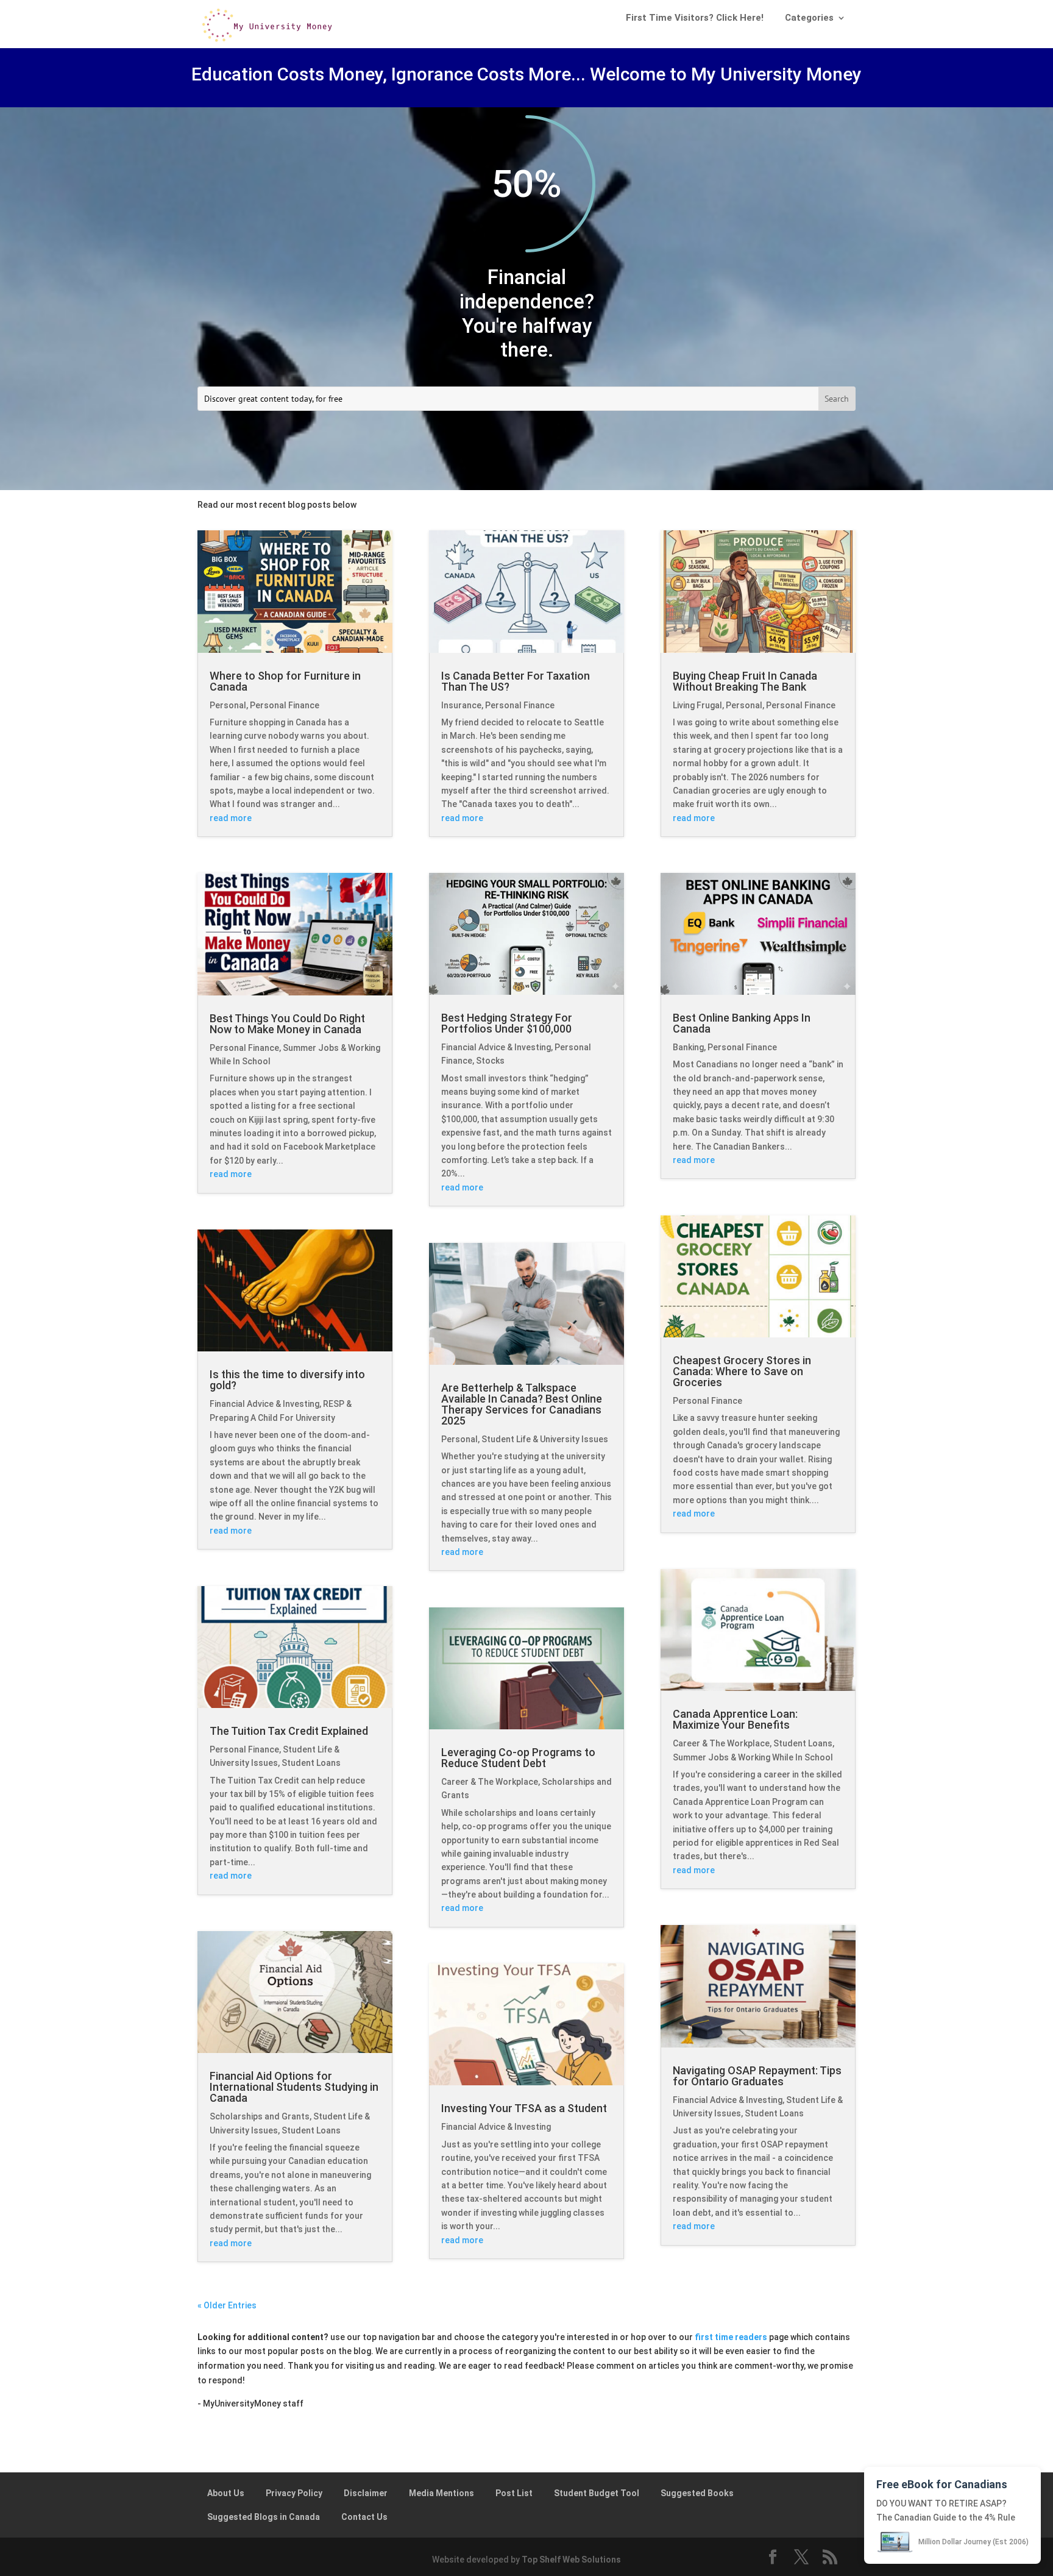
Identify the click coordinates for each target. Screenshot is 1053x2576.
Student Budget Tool (597, 2493)
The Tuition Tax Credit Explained (289, 1731)
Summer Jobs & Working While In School (753, 1757)
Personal (228, 705)
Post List (514, 2493)
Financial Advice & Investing (264, 1404)
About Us (226, 2493)
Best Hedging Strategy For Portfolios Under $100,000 (507, 1023)
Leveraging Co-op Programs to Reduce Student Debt (518, 1758)
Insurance (461, 705)
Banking (688, 1047)
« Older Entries (227, 2305)
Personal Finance (285, 705)
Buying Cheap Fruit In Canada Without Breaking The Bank (745, 681)
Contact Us (364, 2517)
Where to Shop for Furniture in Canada (285, 681)
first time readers (731, 2337)
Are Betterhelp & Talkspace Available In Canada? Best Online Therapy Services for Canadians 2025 (522, 1404)
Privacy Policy (294, 2493)
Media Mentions (441, 2493)
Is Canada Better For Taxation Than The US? (516, 681)
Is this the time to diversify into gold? (287, 1380)
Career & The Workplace (490, 1782)
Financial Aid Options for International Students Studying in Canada (294, 2087)
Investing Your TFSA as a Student (524, 2108)
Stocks (490, 1061)
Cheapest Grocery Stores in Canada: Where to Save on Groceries (742, 1371)
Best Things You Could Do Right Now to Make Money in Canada (287, 1024)
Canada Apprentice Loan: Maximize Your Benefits (735, 1719)
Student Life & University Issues (545, 1439)
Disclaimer (366, 2493)
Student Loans (311, 1763)
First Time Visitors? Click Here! (695, 18)
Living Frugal (697, 705)
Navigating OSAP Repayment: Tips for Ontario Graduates (757, 2076)
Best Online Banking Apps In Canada (742, 1023)
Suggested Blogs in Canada (264, 2517)
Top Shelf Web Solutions (571, 2560)
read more (231, 818)
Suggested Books (697, 2493)
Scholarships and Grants (260, 2116)
